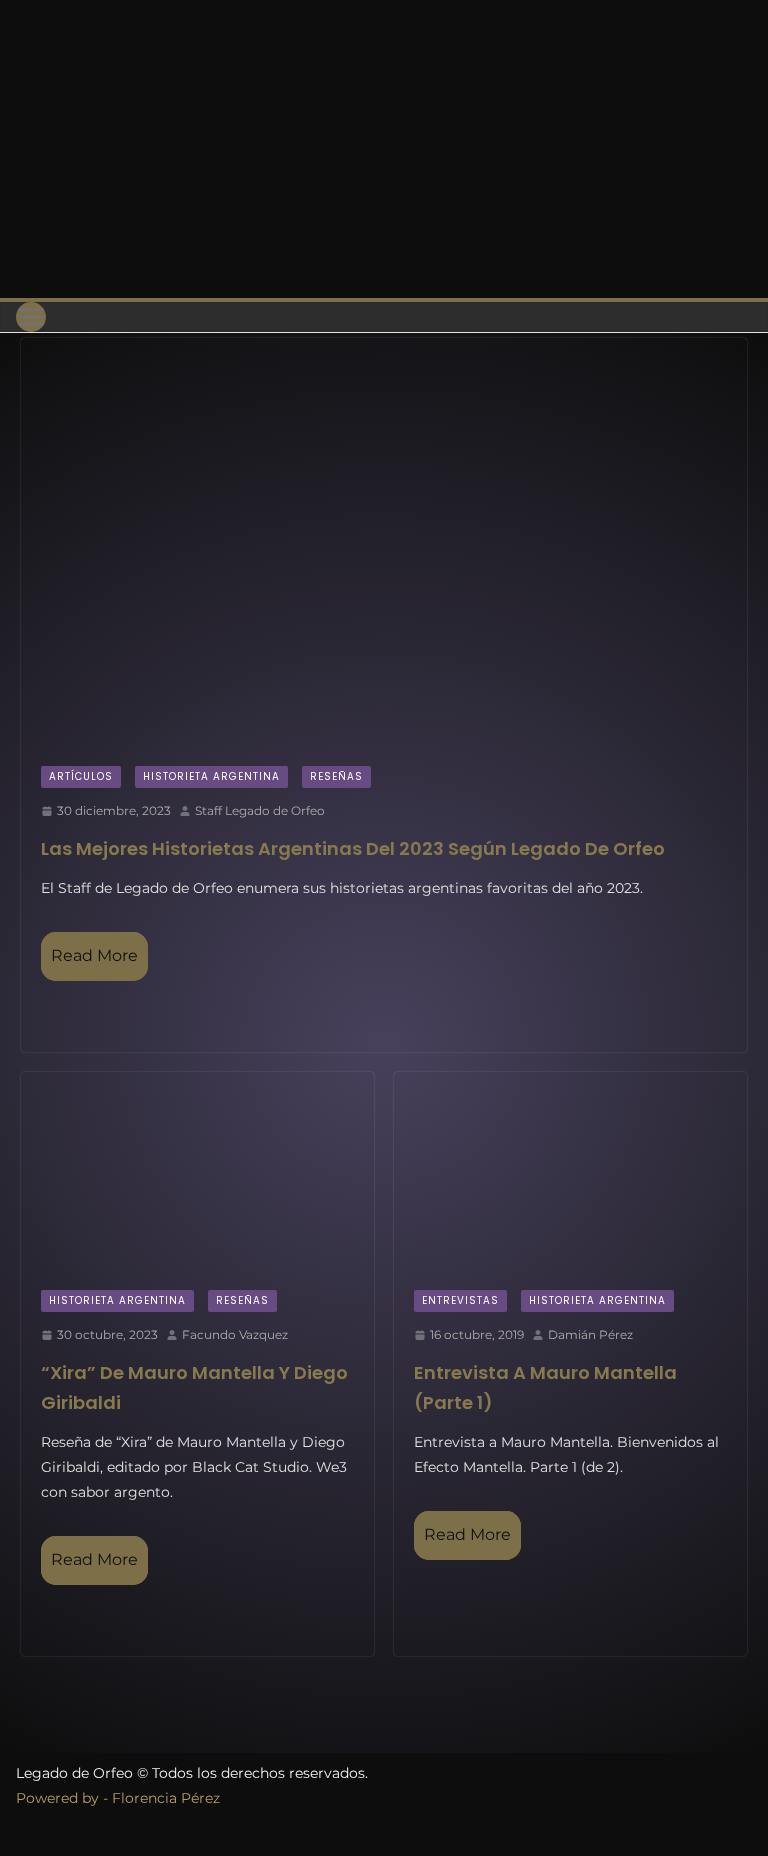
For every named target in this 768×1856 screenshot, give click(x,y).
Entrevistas (460, 1300)
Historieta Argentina (211, 776)
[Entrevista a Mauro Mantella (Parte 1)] (570, 1171)
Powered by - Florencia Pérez (118, 1798)
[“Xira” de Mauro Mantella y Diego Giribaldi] (197, 1171)
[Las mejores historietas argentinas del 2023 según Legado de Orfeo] (384, 542)
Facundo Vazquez (235, 1334)
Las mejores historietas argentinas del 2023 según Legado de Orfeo (353, 848)
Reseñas (336, 776)
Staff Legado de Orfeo (260, 810)
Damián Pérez (590, 1334)
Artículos (81, 776)
